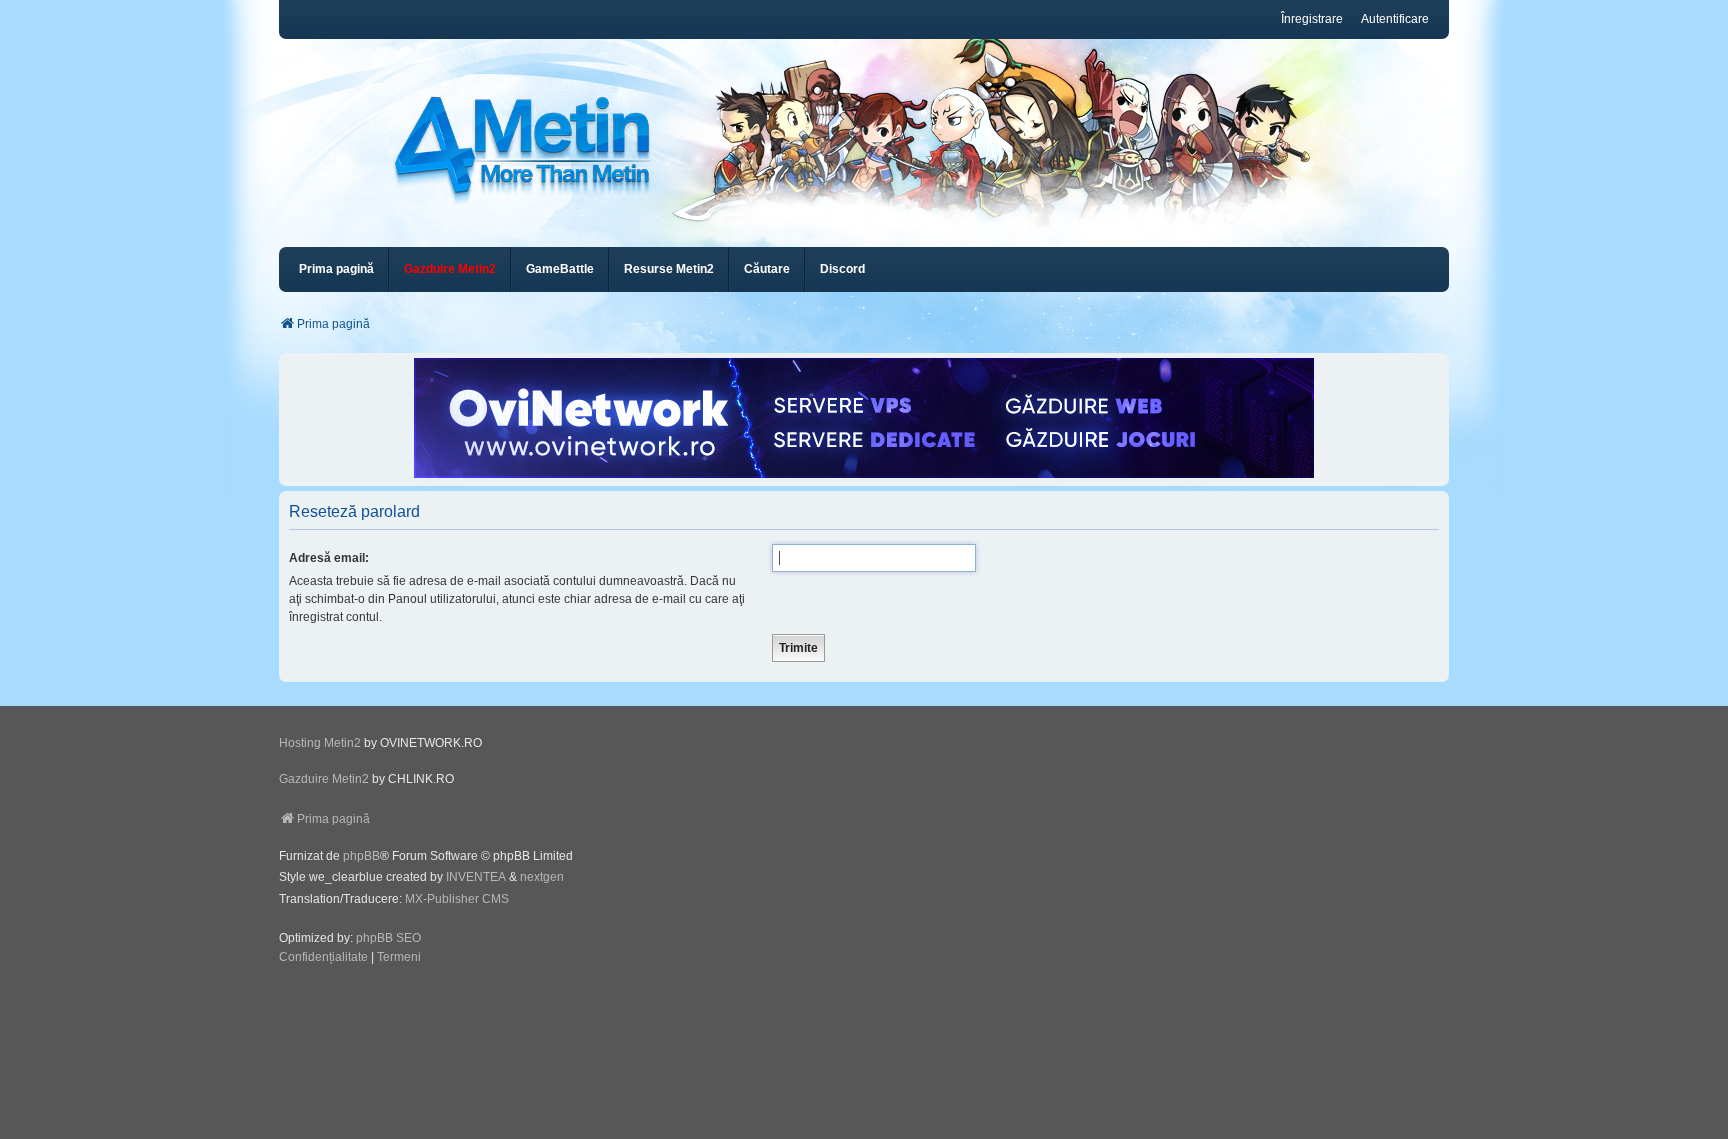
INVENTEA (476, 877)
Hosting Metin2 (320, 743)
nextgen (542, 877)
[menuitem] (450, 269)
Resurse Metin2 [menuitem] (669, 269)
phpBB (361, 856)
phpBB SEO (388, 938)
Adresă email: (329, 558)
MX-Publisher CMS (457, 899)
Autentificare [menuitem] (1395, 19)
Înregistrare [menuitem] (1312, 19)
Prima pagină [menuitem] (336, 269)
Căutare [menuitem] (767, 269)
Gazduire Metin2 (324, 779)
